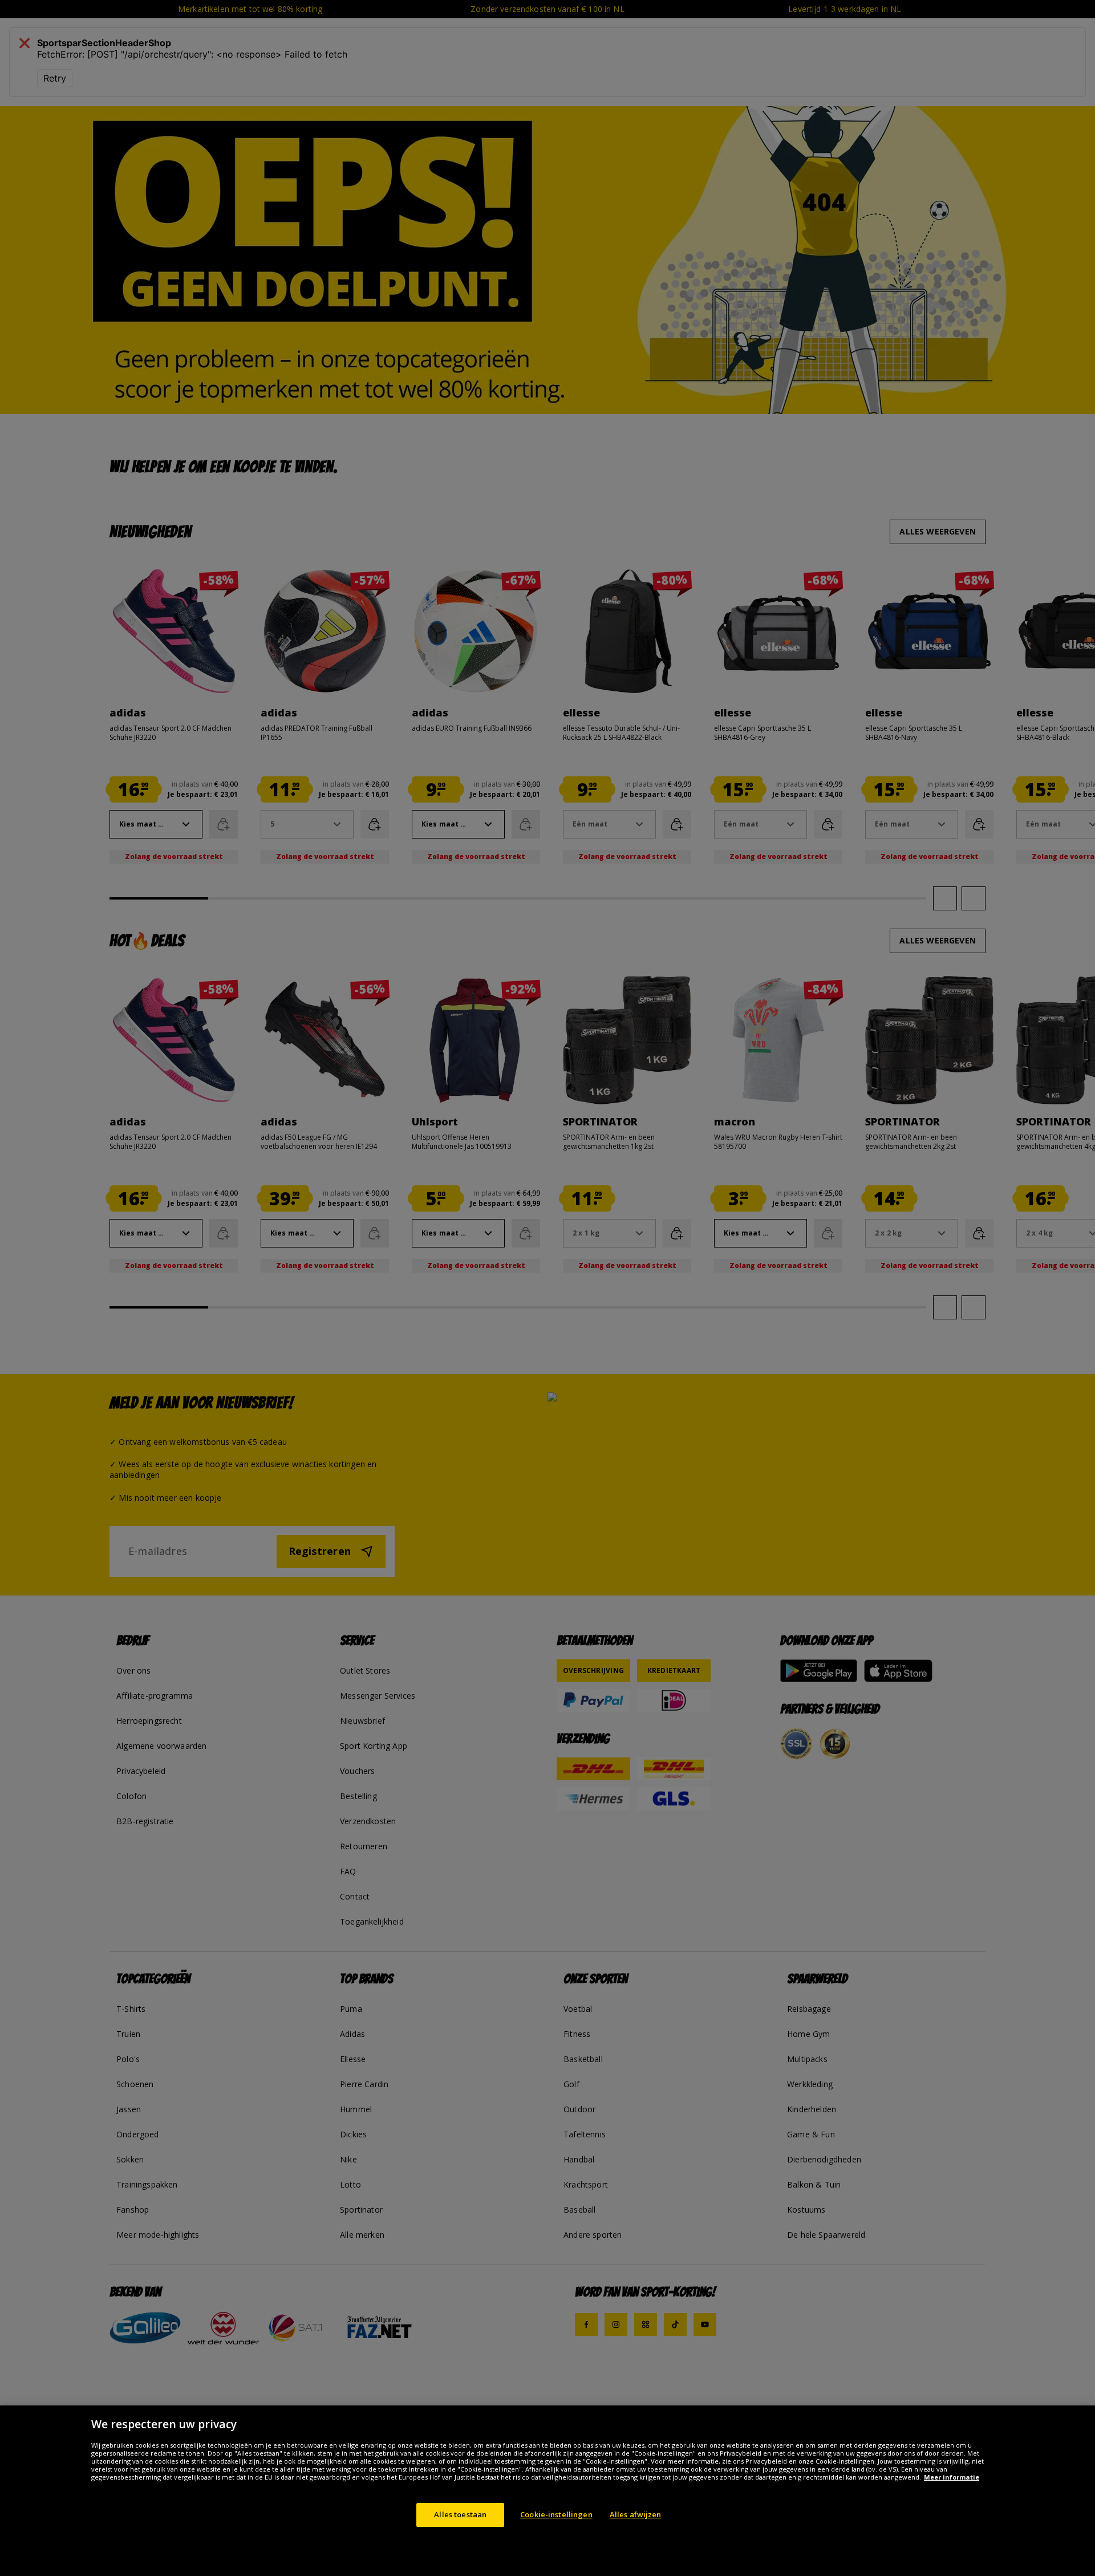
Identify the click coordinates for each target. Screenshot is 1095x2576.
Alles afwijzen (636, 2514)
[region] (547, 2491)
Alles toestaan (460, 2514)
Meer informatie (952, 2477)
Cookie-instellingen (556, 2514)
